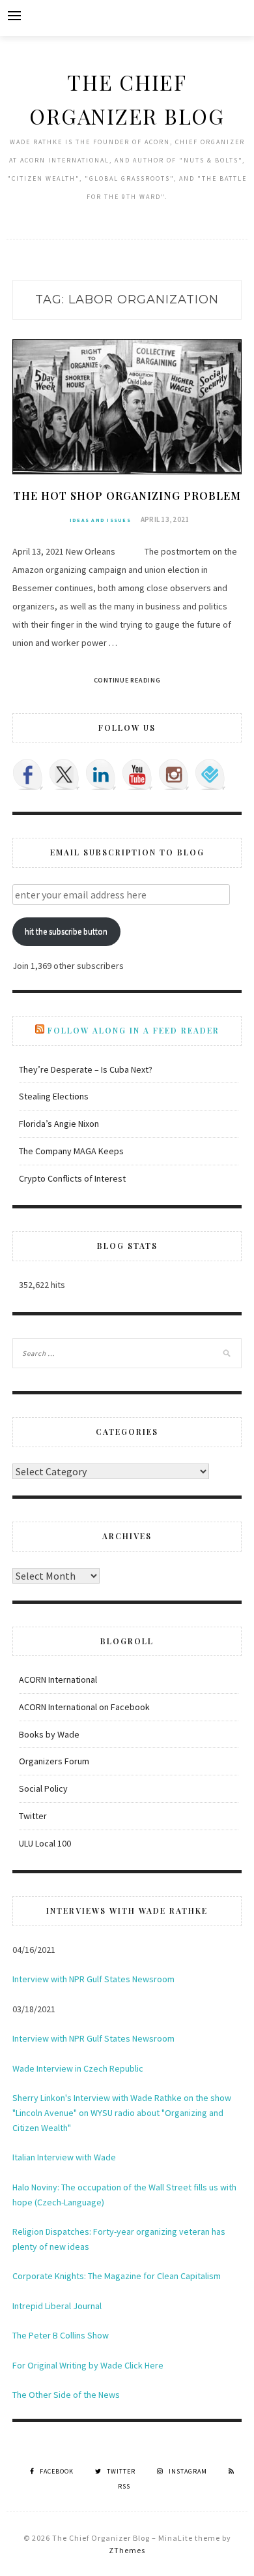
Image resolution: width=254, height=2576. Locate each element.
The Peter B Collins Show (61, 2335)
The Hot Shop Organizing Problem (127, 496)
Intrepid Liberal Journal (57, 2306)
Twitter (33, 1816)
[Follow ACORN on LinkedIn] (101, 774)
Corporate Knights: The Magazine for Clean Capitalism (117, 2276)
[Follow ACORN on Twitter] (64, 774)
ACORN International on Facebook (84, 1707)
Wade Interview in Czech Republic (78, 2068)
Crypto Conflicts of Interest (72, 1178)
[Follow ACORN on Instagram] (174, 774)
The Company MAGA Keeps (71, 1151)
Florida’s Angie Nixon (59, 1124)
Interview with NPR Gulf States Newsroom (93, 1979)
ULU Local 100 (45, 1843)
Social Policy (43, 1788)
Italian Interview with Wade (64, 2157)
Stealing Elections (54, 1096)
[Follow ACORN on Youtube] (137, 774)
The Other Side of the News (66, 2395)
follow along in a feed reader (134, 1030)
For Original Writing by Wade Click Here (88, 2365)
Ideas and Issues (100, 520)
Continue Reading (127, 680)
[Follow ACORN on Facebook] (28, 774)
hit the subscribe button (66, 931)
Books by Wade (49, 1734)
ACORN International (58, 1679)
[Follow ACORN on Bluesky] (210, 774)
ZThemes (127, 2550)
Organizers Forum (54, 1761)
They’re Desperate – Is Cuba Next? (86, 1069)
